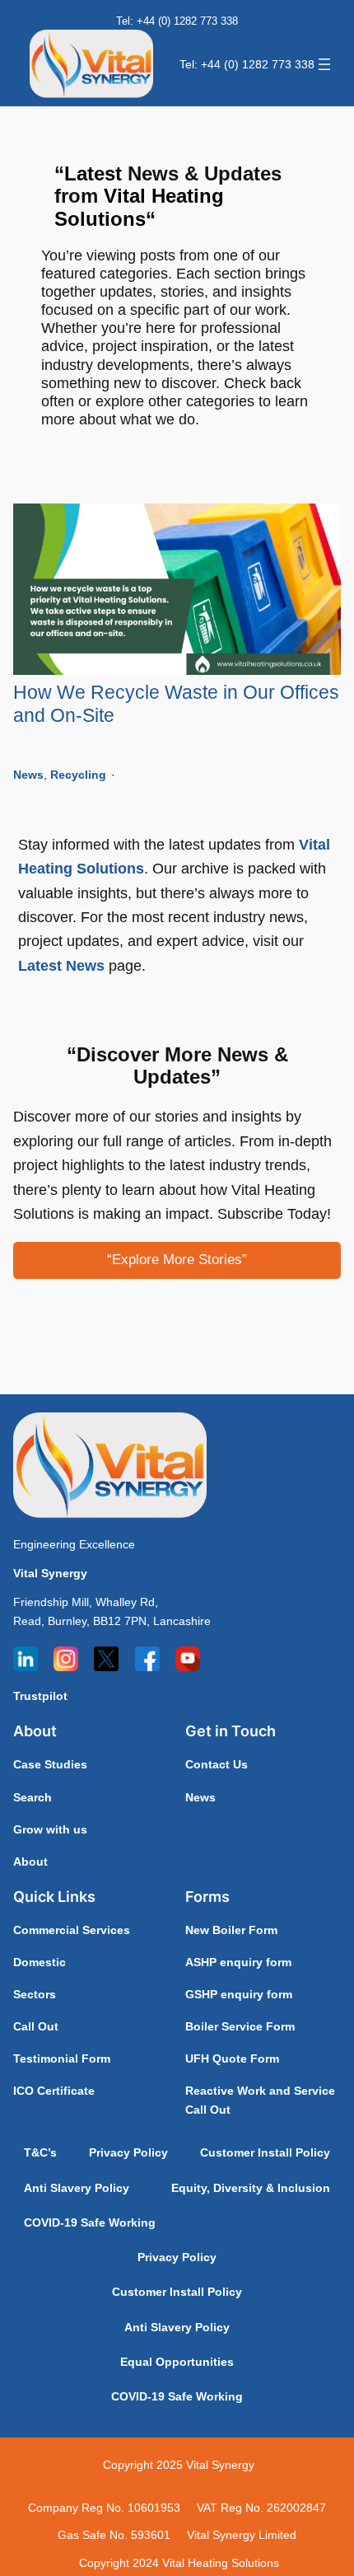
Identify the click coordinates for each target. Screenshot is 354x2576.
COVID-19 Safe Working (90, 2222)
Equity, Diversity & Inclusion (251, 2188)
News (28, 775)
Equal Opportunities (177, 2362)
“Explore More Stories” (177, 1260)
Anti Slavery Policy (77, 2188)
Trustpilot (40, 1696)
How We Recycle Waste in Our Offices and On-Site (176, 704)
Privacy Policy (128, 2152)
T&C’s (40, 2152)
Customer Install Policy (265, 2152)
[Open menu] (324, 64)
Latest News (61, 965)
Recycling (78, 775)
